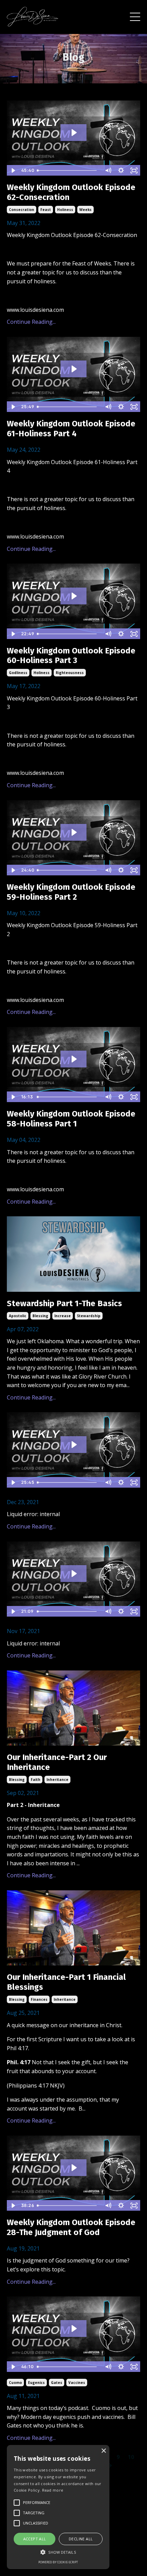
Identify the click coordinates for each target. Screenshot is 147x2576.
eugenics (36, 2383)
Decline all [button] (81, 2539)
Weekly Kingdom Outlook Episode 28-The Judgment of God (71, 2227)
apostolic (18, 1316)
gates (57, 2383)
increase (63, 1316)
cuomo (15, 2383)
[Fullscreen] (134, 170)
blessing (40, 1316)
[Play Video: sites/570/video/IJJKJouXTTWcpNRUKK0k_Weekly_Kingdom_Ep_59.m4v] (74, 832)
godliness (18, 673)
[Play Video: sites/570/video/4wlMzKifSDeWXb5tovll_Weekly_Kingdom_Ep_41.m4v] (74, 1445)
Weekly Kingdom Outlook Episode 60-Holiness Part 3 (71, 656)
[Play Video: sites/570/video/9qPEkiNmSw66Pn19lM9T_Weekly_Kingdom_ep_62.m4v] (74, 133)
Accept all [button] (35, 2539)
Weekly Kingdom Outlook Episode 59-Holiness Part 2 (71, 892)
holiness (65, 210)
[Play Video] (13, 170)
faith (36, 1780)
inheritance (57, 1780)
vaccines (77, 2383)
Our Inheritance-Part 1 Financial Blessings (66, 1982)
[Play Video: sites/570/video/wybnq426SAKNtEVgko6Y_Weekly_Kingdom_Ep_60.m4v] (74, 596)
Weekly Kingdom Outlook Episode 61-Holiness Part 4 (71, 429)
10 (131, 2457)
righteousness (70, 673)
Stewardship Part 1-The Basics (64, 1303)
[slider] (68, 170)
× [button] (103, 2451)
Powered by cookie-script (58, 2562)
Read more (53, 2490)
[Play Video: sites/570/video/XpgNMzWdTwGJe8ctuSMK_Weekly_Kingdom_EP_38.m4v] (74, 1574)
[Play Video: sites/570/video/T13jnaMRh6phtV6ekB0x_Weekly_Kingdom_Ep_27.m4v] (74, 2329)
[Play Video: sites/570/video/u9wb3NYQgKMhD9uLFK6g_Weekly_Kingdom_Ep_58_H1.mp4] (74, 1059)
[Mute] (108, 170)
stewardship (89, 1316)
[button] (58, 2552)
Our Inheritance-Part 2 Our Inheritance (57, 1762)
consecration (22, 210)
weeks (85, 210)
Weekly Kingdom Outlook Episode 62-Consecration (71, 192)
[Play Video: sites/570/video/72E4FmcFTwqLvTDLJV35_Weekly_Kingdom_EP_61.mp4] (74, 369)
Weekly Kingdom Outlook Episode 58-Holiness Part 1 (71, 1119)
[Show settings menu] (121, 170)
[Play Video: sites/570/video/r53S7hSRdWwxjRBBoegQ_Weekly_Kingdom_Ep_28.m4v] (74, 2168)
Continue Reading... (31, 322)
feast (46, 210)
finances (39, 1999)
